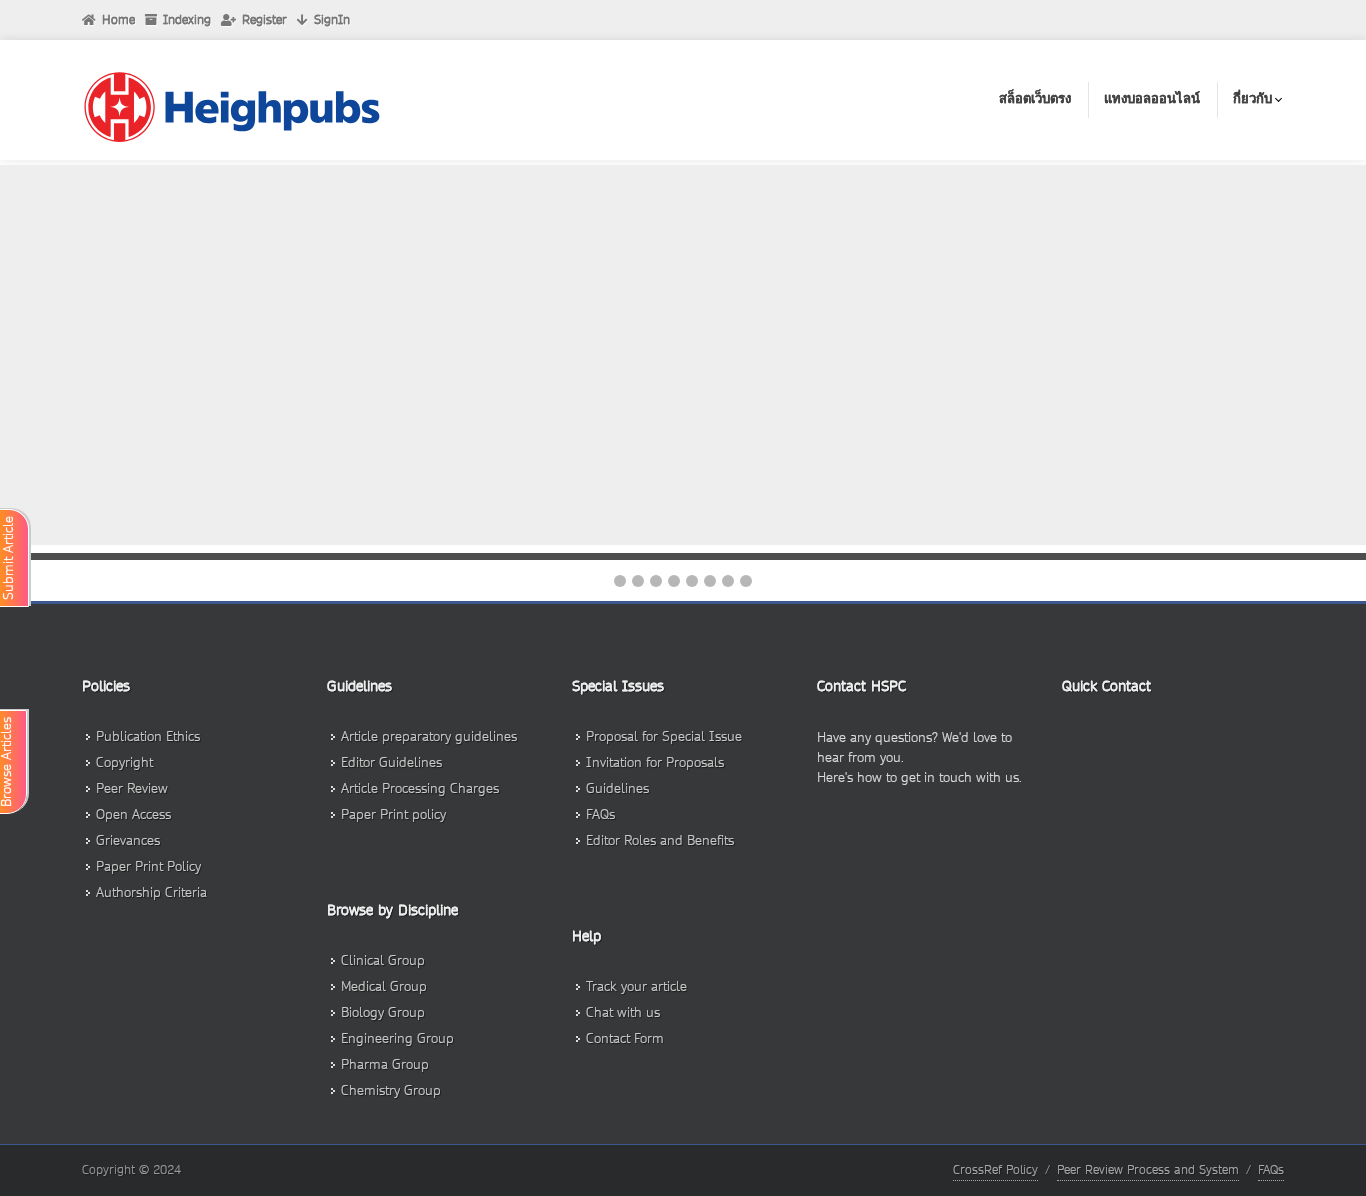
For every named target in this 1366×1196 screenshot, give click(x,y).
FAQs (1271, 1169)
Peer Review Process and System (1148, 1169)
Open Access (133, 814)
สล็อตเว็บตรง (1035, 98)
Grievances (128, 840)
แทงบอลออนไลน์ (1152, 98)
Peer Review (132, 788)
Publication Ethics (148, 736)
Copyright (124, 762)
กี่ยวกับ (1252, 98)
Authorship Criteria (151, 892)
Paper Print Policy (148, 866)
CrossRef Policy (995, 1169)
